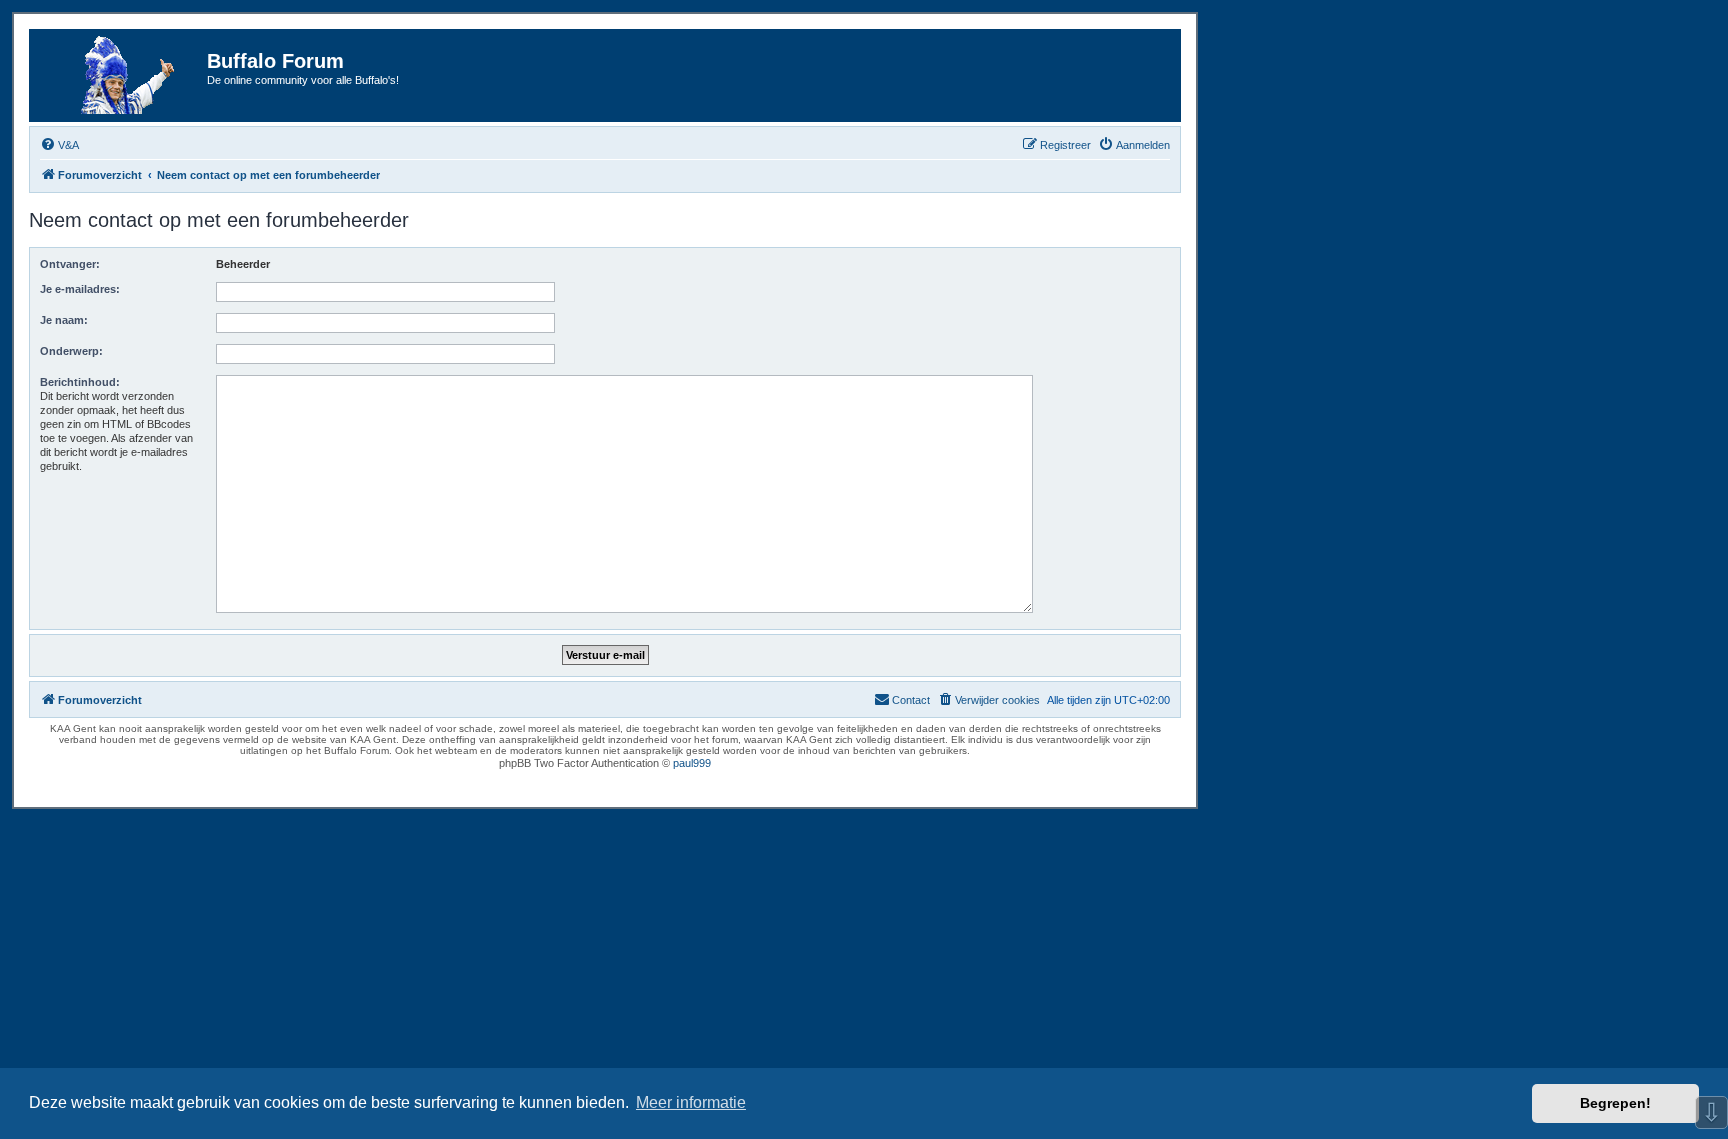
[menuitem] (59, 145)
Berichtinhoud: (80, 382)
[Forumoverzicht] (121, 75)
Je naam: (64, 320)
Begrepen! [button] (1615, 1103)
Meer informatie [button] (691, 1102)
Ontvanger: (70, 264)
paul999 (692, 763)
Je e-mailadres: (80, 289)
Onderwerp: (71, 351)
